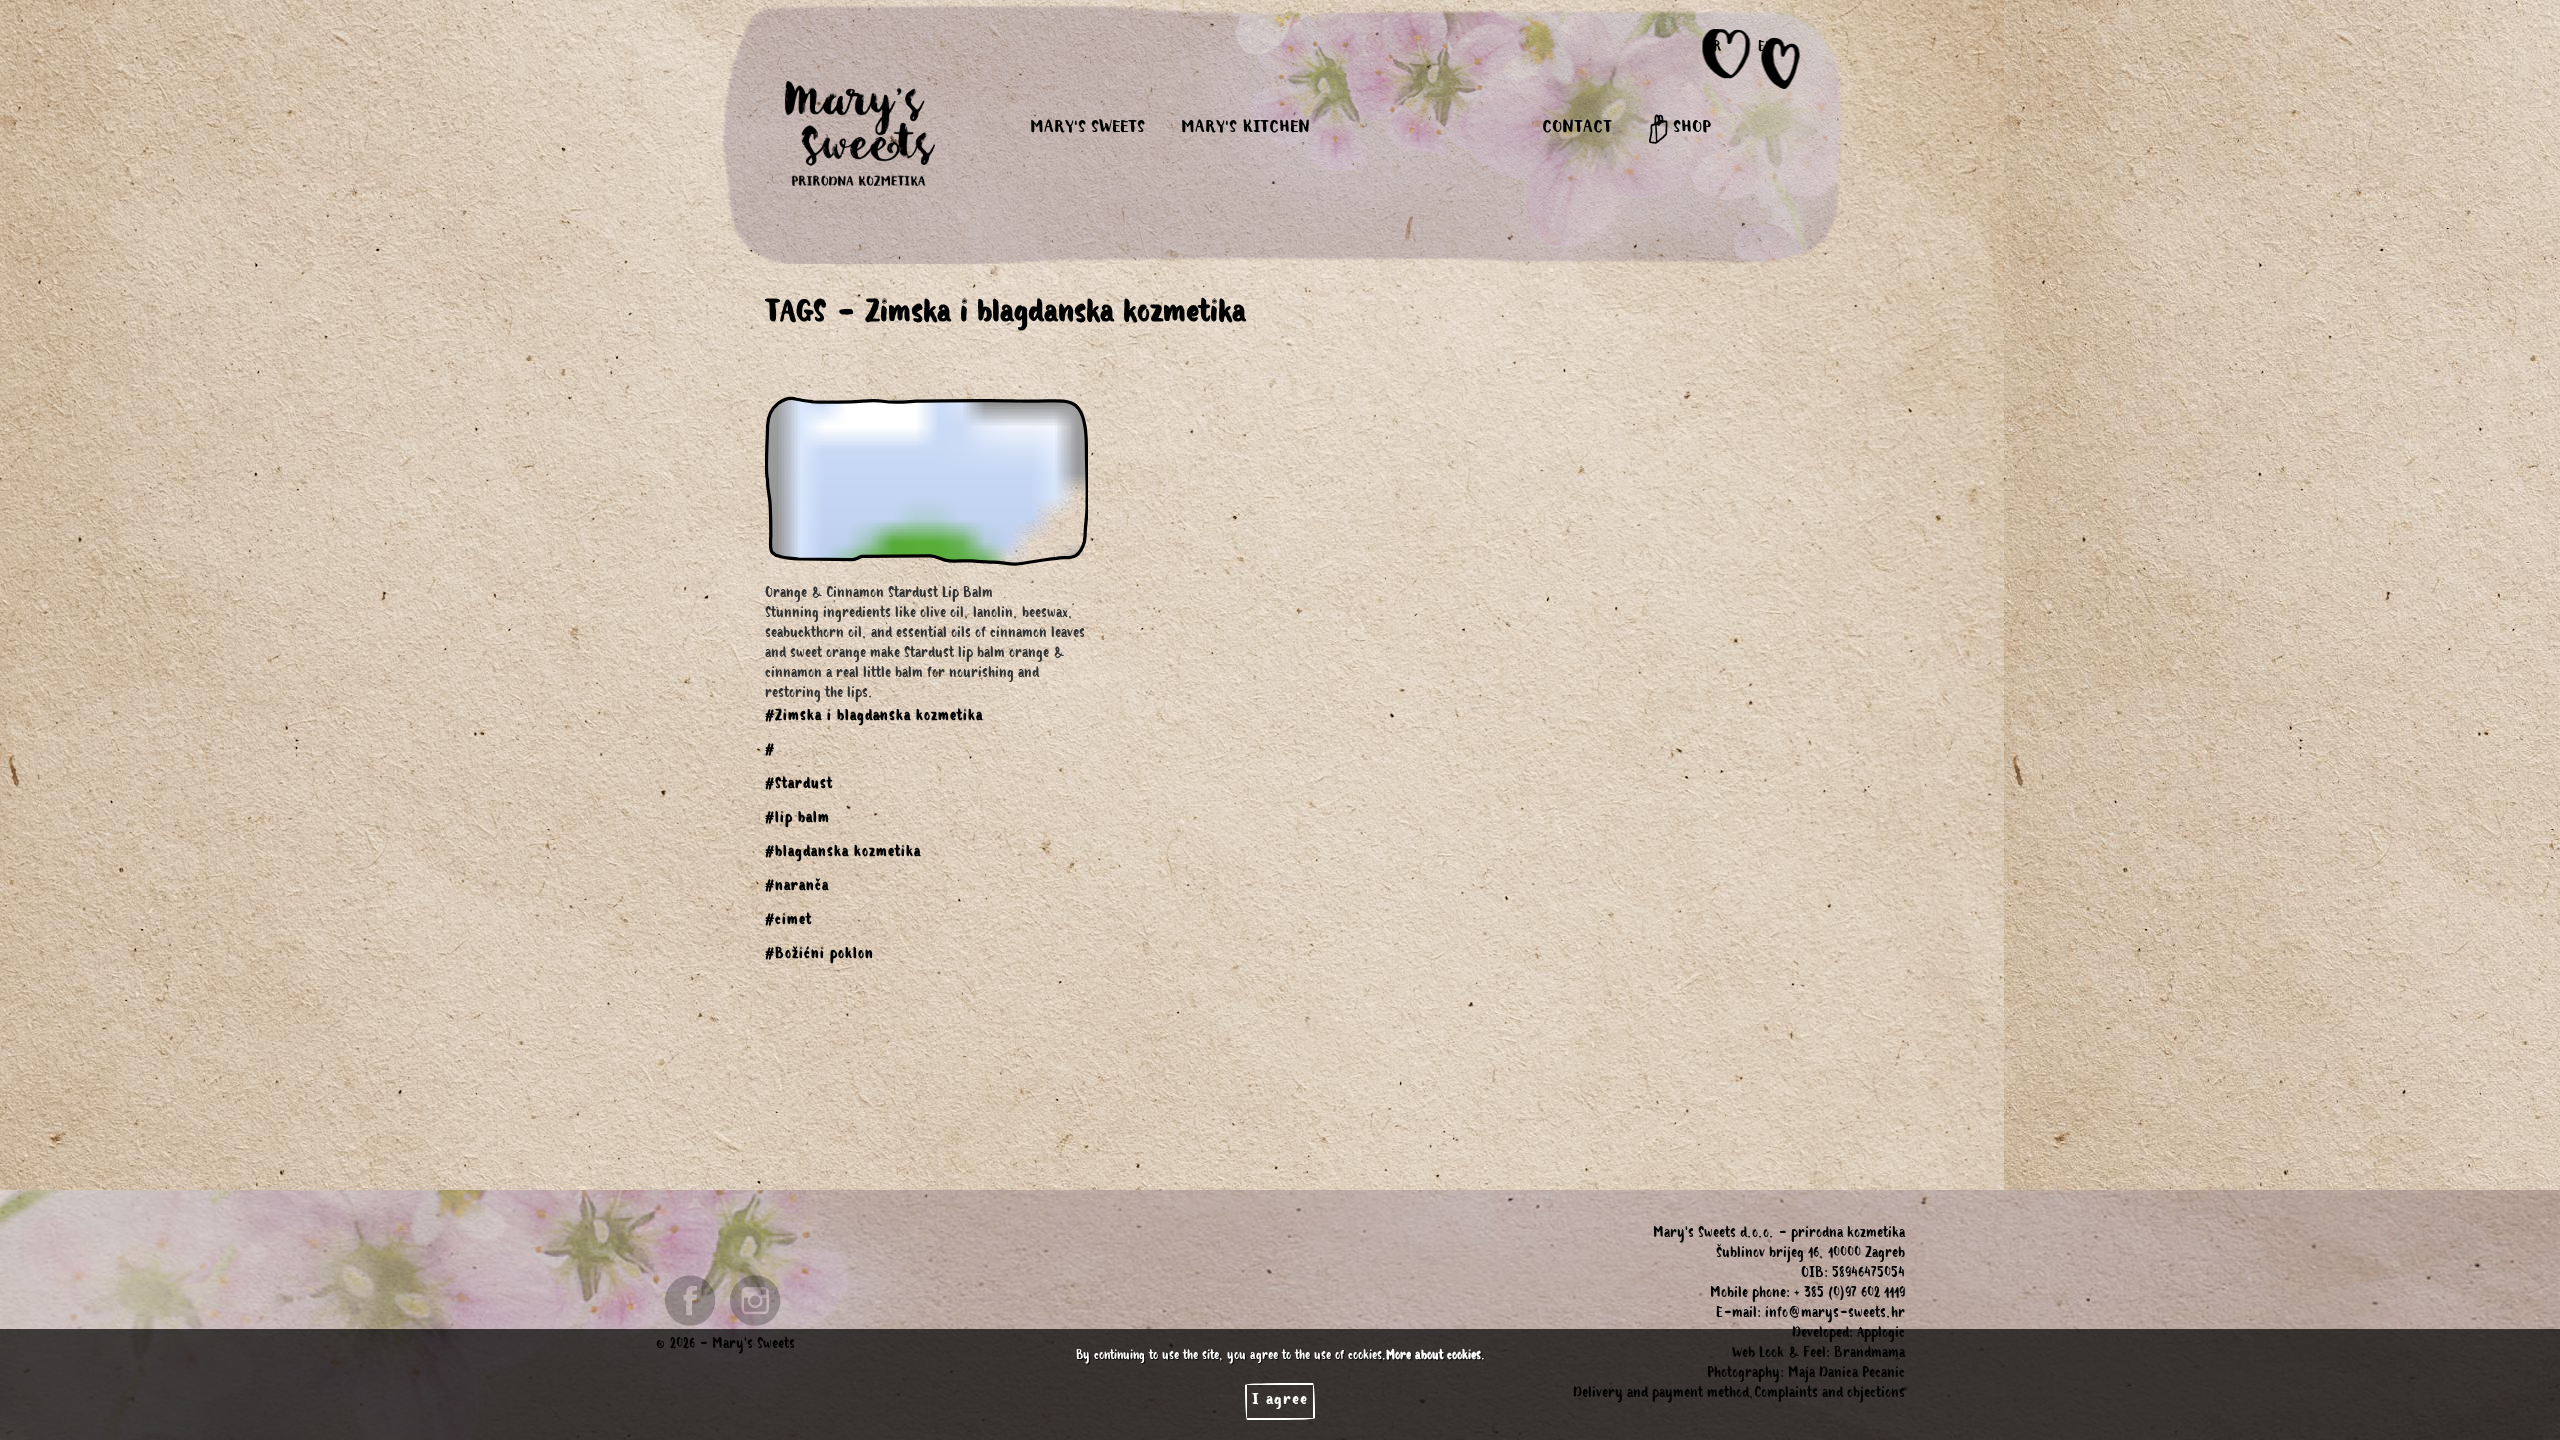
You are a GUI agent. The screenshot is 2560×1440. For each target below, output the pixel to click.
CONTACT (1577, 129)
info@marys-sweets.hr (1835, 1315)
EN (1766, 49)
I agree (1280, 1401)
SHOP (1689, 129)
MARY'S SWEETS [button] (1087, 129)
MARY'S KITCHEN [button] (1245, 129)
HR (1713, 49)
